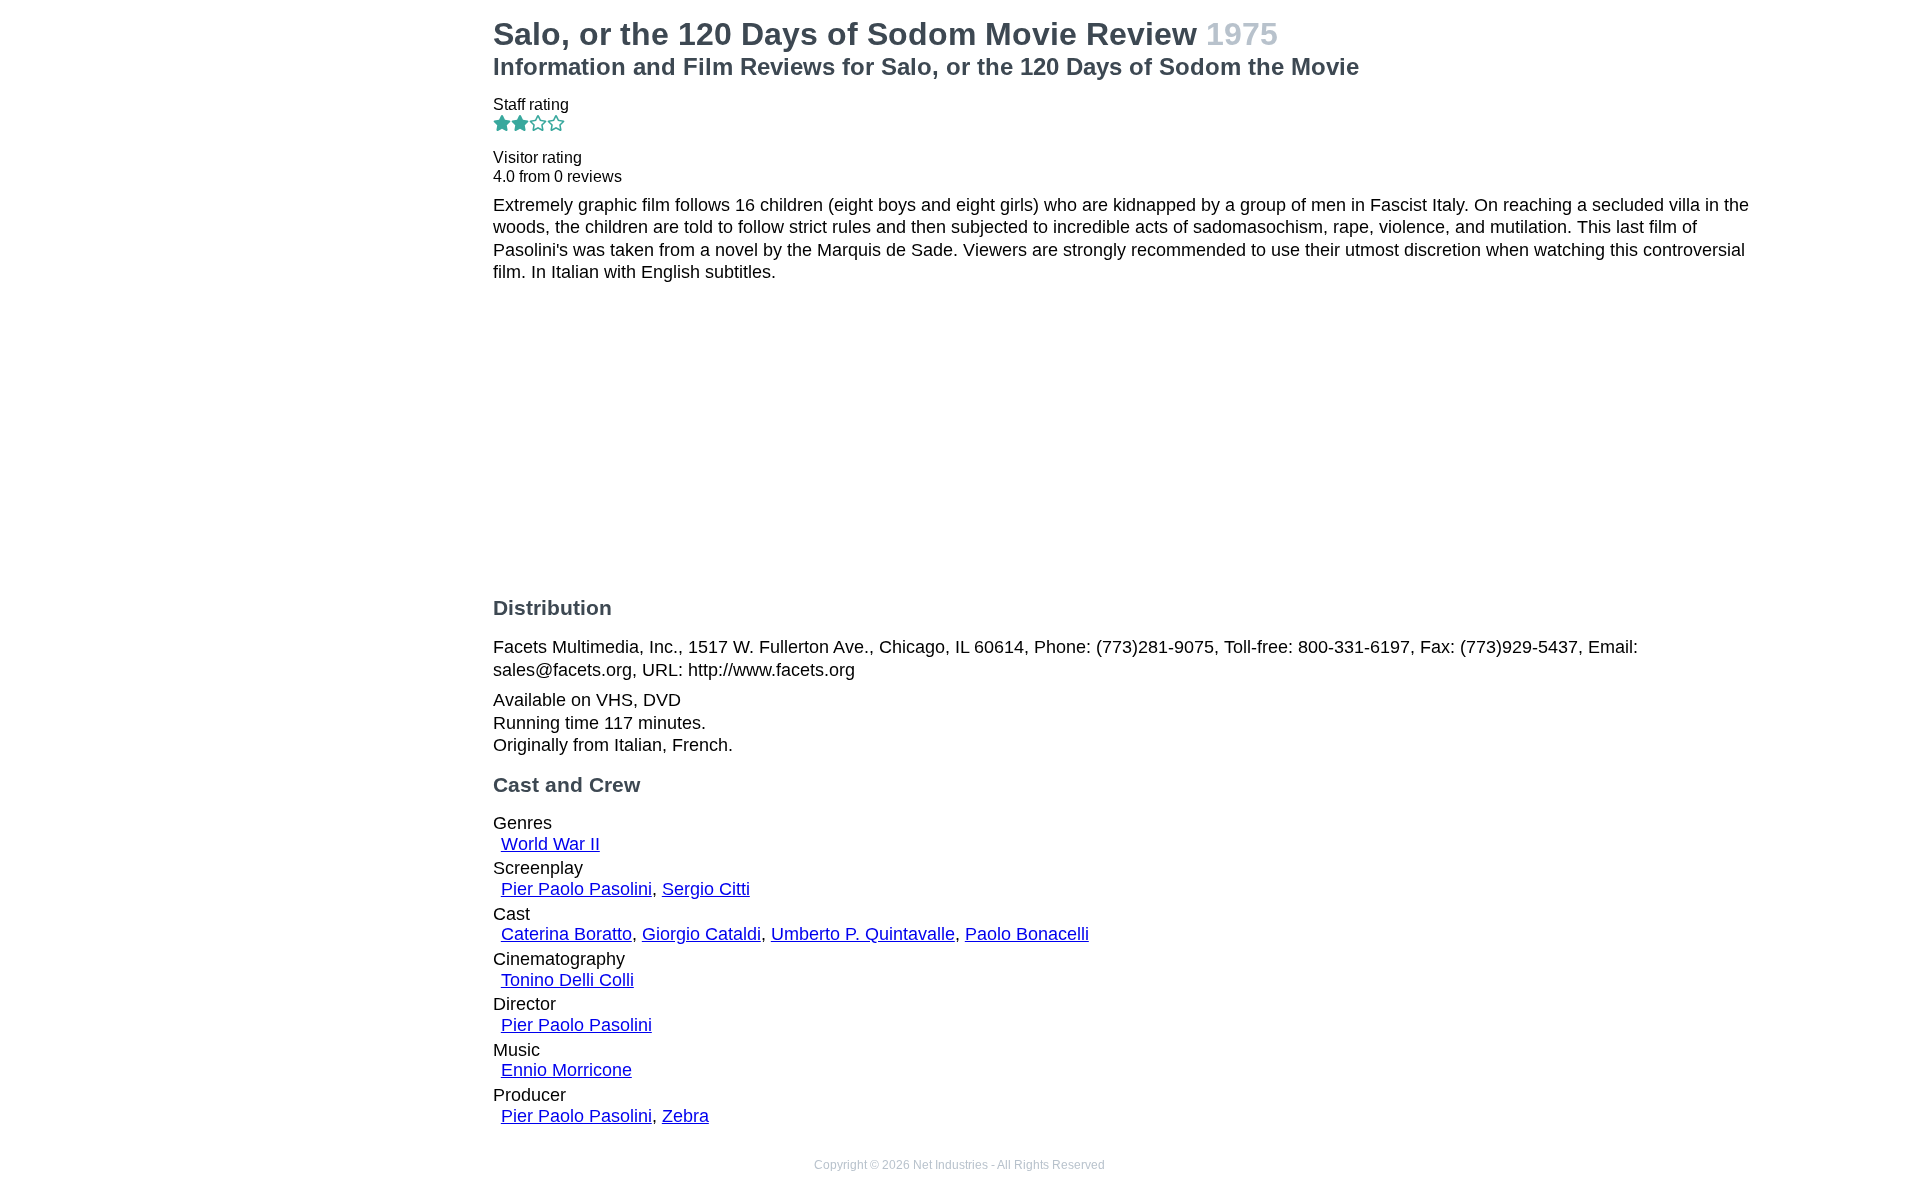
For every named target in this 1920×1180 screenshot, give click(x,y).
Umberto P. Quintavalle (863, 934)
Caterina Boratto (566, 934)
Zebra (685, 1116)
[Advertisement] (330, 141)
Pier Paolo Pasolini (576, 889)
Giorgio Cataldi (701, 934)
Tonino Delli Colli (567, 980)
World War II (550, 844)
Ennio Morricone (566, 1070)
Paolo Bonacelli (1027, 934)
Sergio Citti (706, 889)
